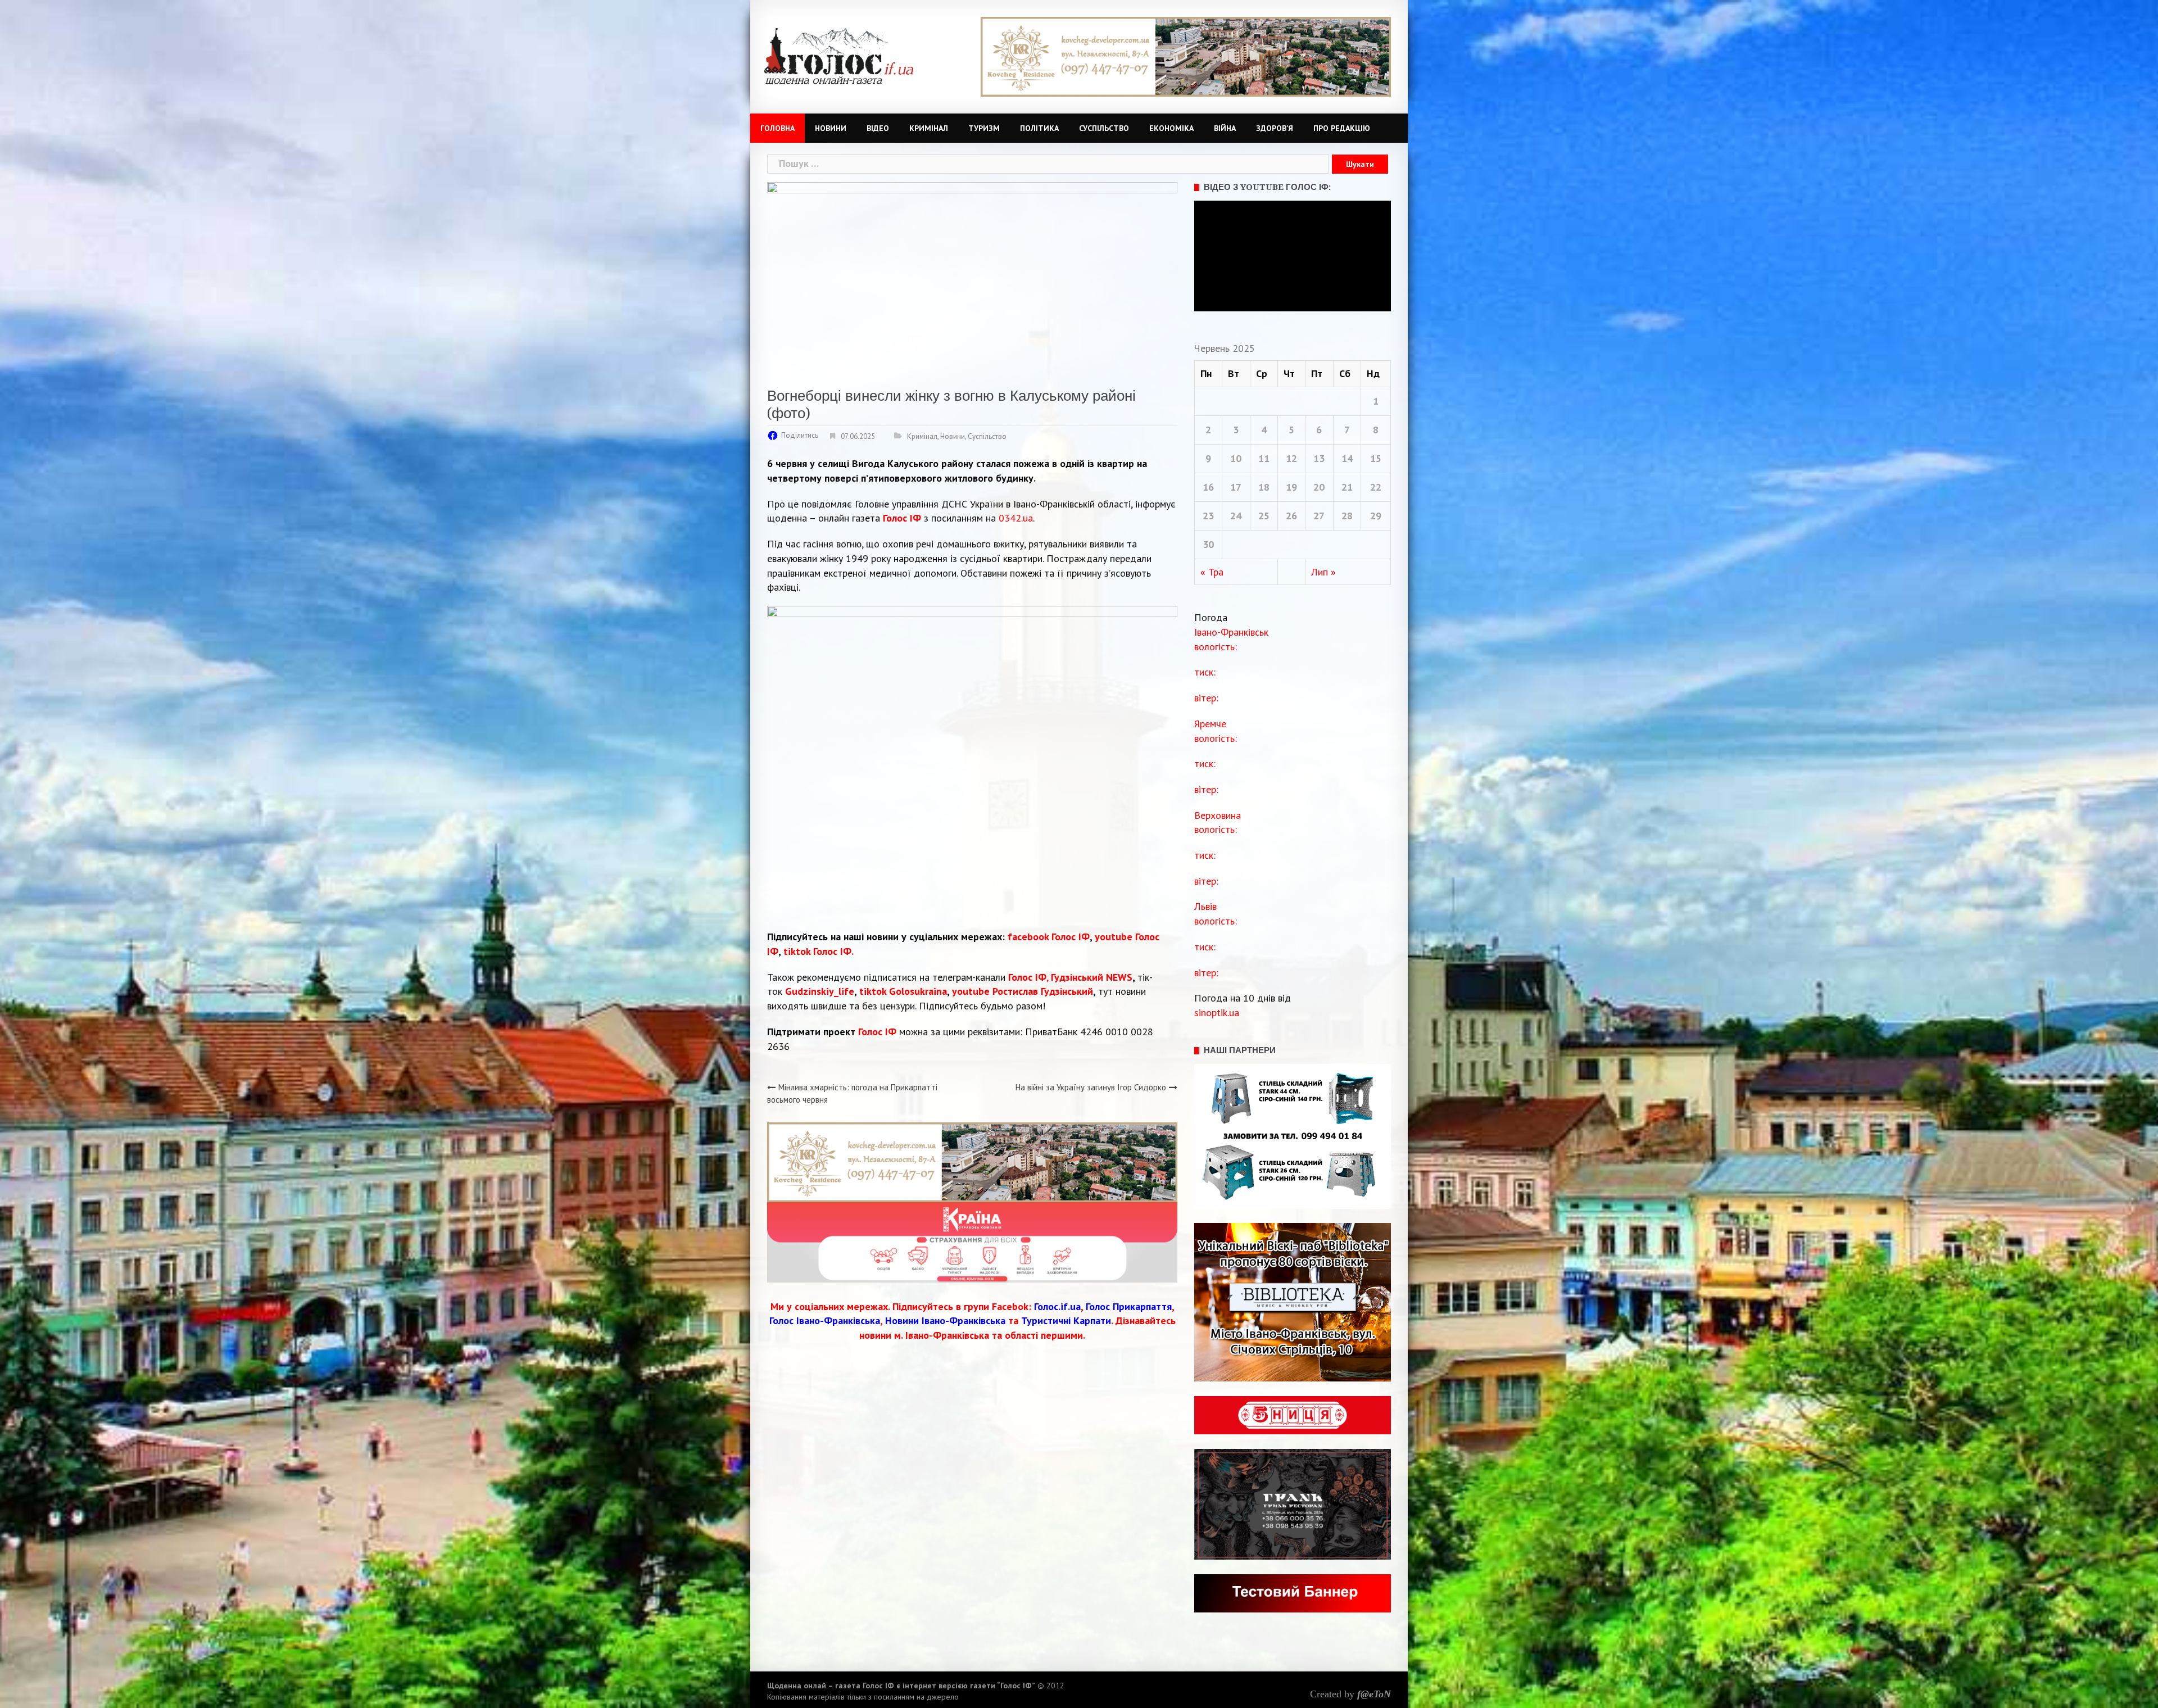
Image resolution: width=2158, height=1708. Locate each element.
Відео (878, 128)
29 (1376, 516)
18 (1264, 487)
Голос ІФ (902, 518)
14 (1347, 458)
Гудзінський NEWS (1092, 977)
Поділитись (800, 435)
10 (1236, 458)
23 (1208, 516)
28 (1347, 516)
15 (1376, 458)
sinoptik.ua (1217, 1012)
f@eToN (1374, 1694)
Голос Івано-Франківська (825, 1320)
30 (1208, 544)
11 (1264, 458)
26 (1291, 516)
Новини (831, 128)
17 (1236, 487)
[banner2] (1186, 56)
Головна (777, 128)
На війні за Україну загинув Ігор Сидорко (1091, 1087)
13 (1319, 458)
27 (1319, 516)
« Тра (1212, 572)
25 (1264, 516)
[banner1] (972, 1161)
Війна (1225, 128)
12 (1291, 458)
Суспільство (1104, 128)
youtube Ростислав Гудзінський (1023, 991)
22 (1376, 487)
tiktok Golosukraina (903, 991)
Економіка (1171, 128)
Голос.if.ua (1057, 1306)
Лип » (1323, 572)
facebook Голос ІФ (1049, 937)
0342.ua (1016, 518)
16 (1208, 487)
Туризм (984, 128)
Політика (1039, 128)
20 (1319, 487)
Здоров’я (1275, 128)
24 (1236, 516)
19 (1291, 487)
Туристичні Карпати (1066, 1320)
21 (1347, 487)
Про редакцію (1342, 128)
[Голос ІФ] (839, 55)
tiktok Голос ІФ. (819, 951)
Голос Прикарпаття (1129, 1306)
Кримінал (929, 128)
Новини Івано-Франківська (945, 1320)
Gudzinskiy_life (820, 991)
